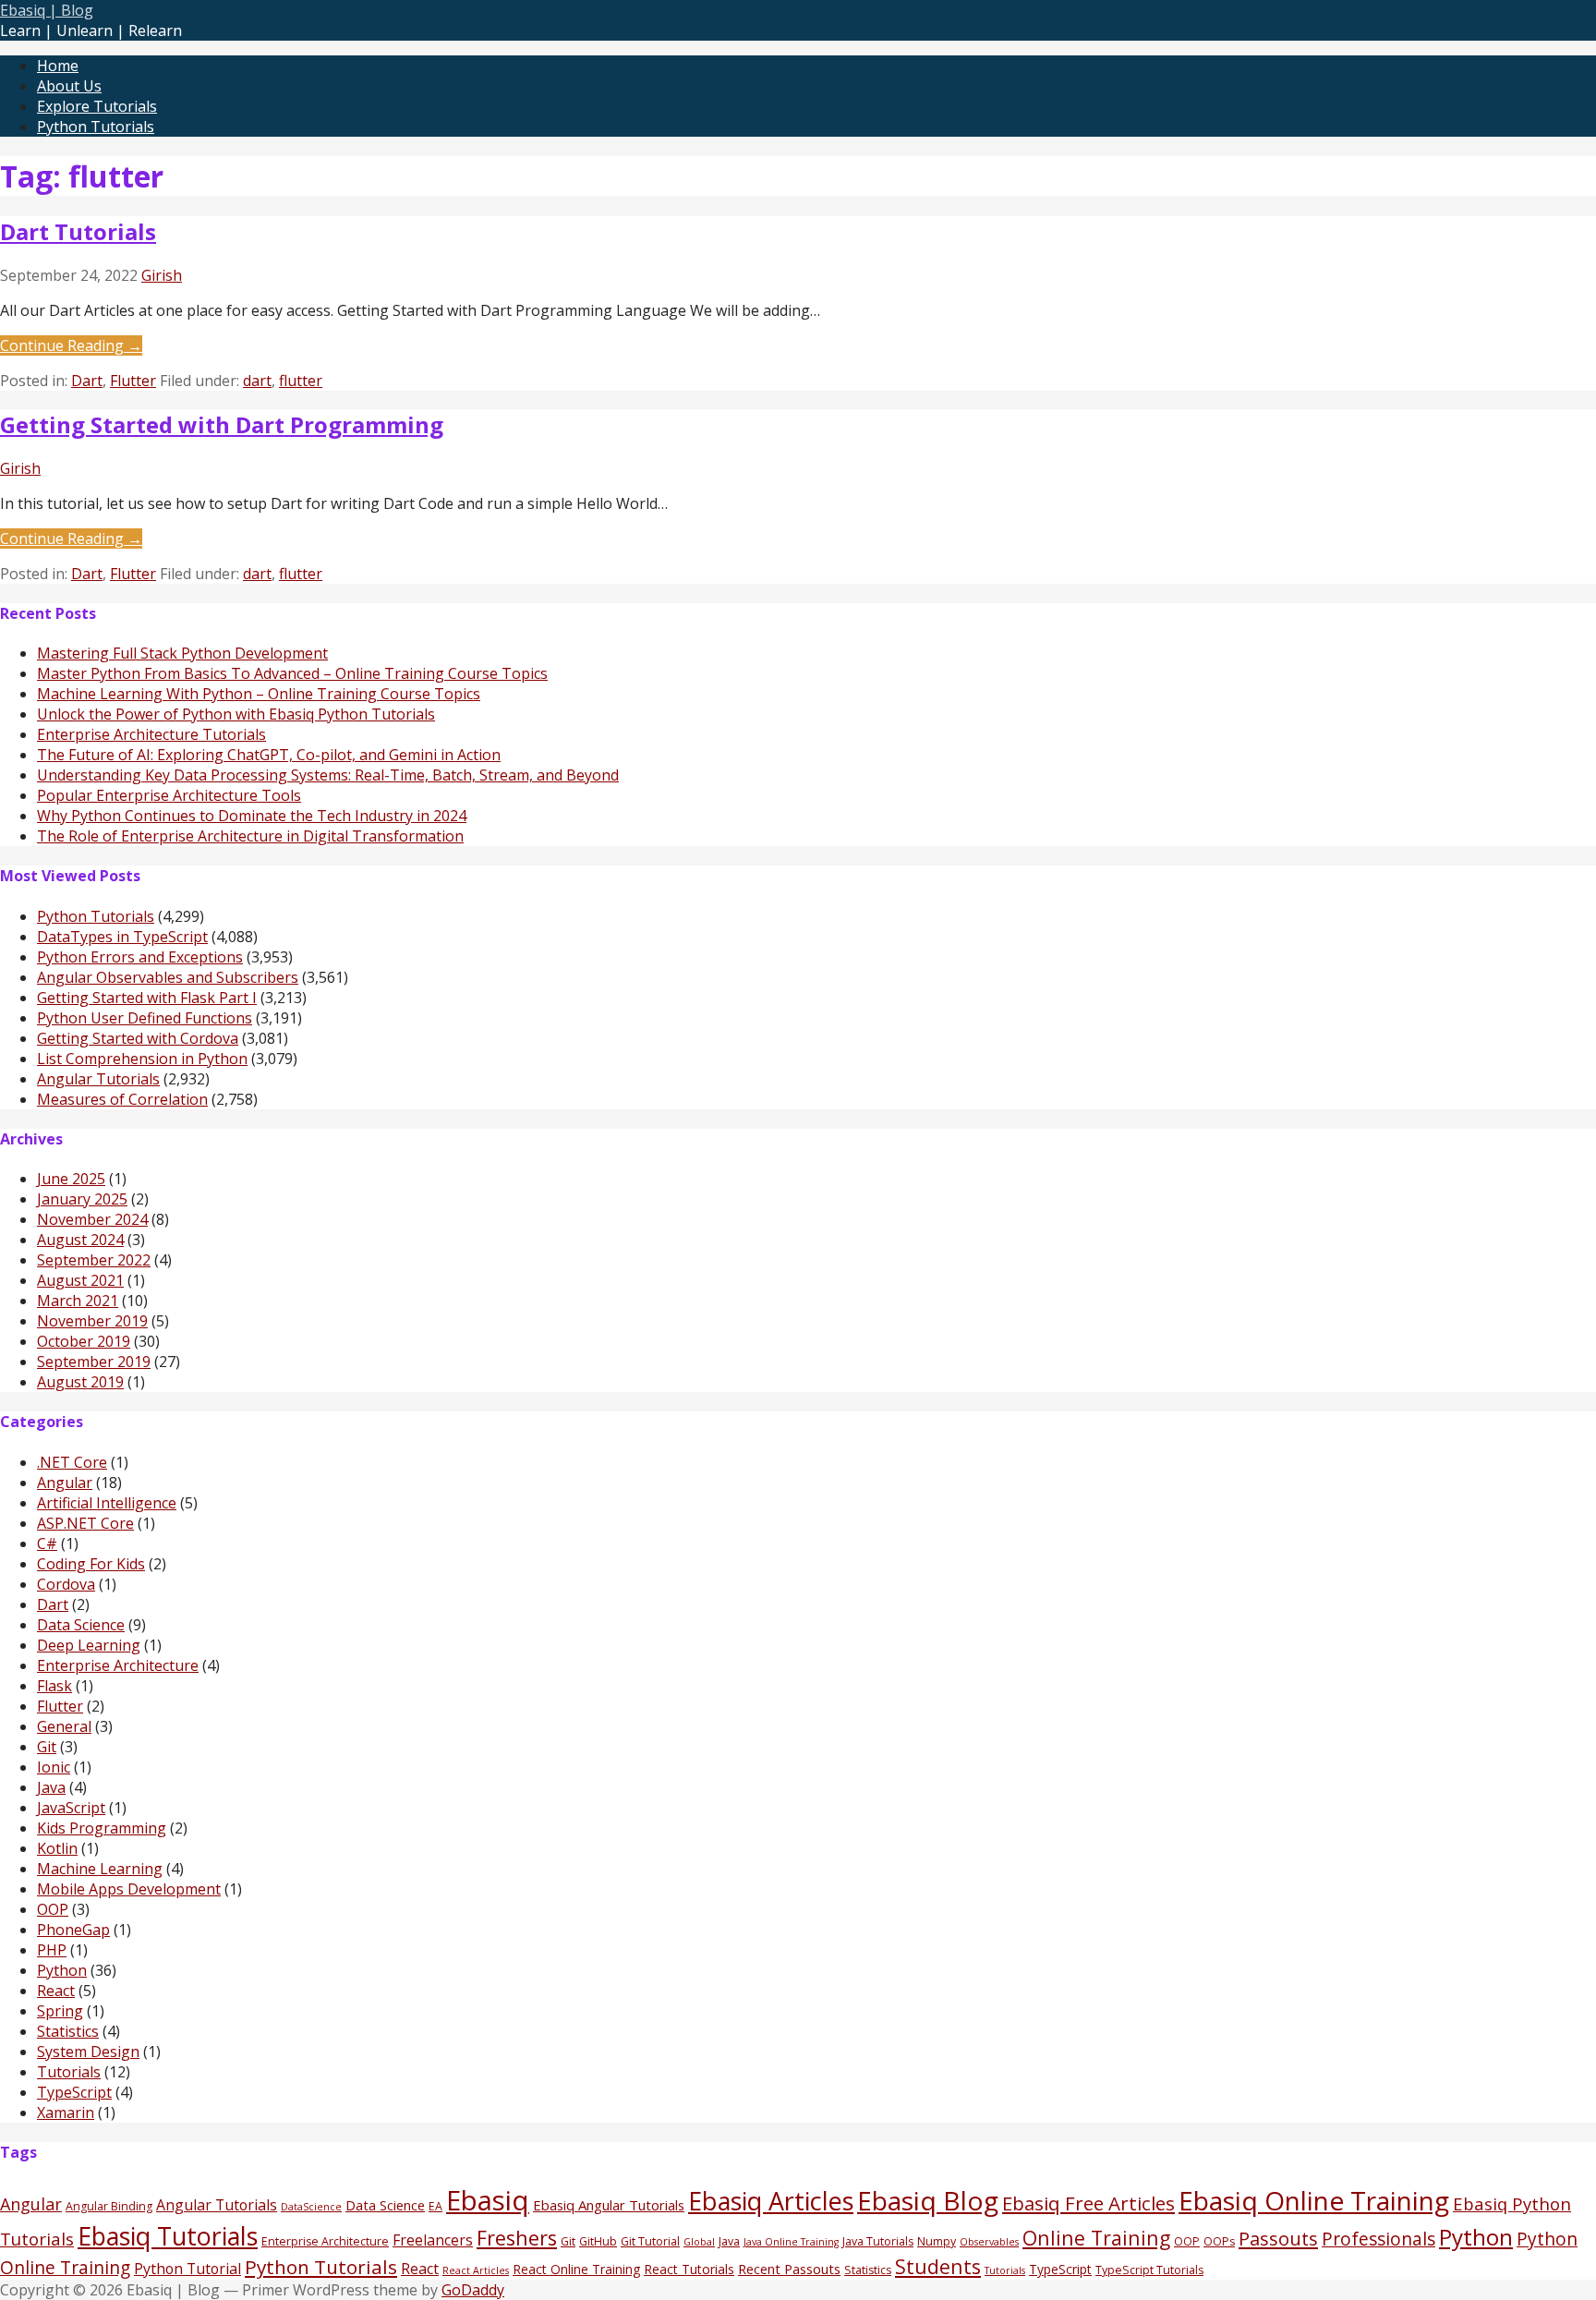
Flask (54, 1686)
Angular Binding (109, 2206)
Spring (60, 2011)
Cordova (66, 1584)
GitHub (598, 2241)
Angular (65, 1483)
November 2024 (92, 1219)
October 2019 (84, 1341)
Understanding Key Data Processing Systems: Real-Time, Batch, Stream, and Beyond (328, 775)
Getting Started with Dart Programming (222, 424)
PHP (52, 1950)
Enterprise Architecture (118, 1665)
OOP (53, 1909)
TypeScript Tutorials (1149, 2270)
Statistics (68, 2031)
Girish (162, 275)
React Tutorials (689, 2269)
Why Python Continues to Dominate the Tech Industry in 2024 (252, 816)
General (64, 1726)
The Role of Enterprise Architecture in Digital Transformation (250, 836)
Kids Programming (102, 1828)
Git (47, 1747)
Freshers (517, 2238)
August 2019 (80, 1382)
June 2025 (71, 1179)
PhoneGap (73, 1930)
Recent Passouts (789, 2269)
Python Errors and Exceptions (140, 957)
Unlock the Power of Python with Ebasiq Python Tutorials (236, 714)
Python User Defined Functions (145, 1018)
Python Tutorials (96, 127)
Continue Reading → (71, 345)
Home (58, 66)
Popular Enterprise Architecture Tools (169, 795)
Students (938, 2266)
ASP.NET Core (85, 1523)
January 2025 (82, 1199)
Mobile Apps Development (129, 1889)
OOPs (1219, 2241)
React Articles (476, 2270)
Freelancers (433, 2240)
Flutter (133, 381)
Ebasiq (488, 2200)
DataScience (311, 2207)
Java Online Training (791, 2242)
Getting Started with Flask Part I (147, 998)
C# (47, 1543)
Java (51, 1787)
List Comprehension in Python (142, 1059)
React (56, 1991)
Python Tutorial (187, 2269)
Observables (989, 2242)
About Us (69, 86)
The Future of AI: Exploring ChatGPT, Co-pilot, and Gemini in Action (269, 755)
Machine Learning (100, 1869)
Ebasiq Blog (928, 2200)
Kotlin (57, 1848)
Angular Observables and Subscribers (168, 977)
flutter (301, 381)
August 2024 (80, 1240)
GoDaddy (473, 2290)
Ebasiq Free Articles (1088, 2203)
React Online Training (576, 2269)
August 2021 (80, 1280)
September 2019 (94, 1362)
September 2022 (94, 1260)
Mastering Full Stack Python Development (182, 653)
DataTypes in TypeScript (122, 937)
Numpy (937, 2241)
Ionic (54, 1767)
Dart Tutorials (78, 231)
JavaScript (71, 1808)
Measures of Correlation (122, 1099)
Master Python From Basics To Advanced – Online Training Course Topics (292, 673)
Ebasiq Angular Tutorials (609, 2205)
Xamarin (66, 2112)
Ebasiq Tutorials (168, 2236)
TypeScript (74, 2092)
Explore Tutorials (97, 106)
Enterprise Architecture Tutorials (151, 734)
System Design (88, 2052)
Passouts (1278, 2238)
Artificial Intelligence (107, 1503)
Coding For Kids (91, 1564)
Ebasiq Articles (771, 2201)
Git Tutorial (650, 2241)
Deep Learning (89, 1645)
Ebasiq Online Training (1314, 2200)
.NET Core (72, 1462)
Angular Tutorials (98, 1079)
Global (699, 2242)
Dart (87, 381)
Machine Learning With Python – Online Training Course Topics (259, 694)
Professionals (1378, 2239)
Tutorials (69, 2072)
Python (62, 1970)
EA (435, 2206)
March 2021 (78, 1301)
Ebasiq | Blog (47, 10)
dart (257, 381)
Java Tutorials (878, 2241)
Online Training (1096, 2238)
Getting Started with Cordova (138, 1038)
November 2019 (92, 1321)
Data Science (81, 1625)
